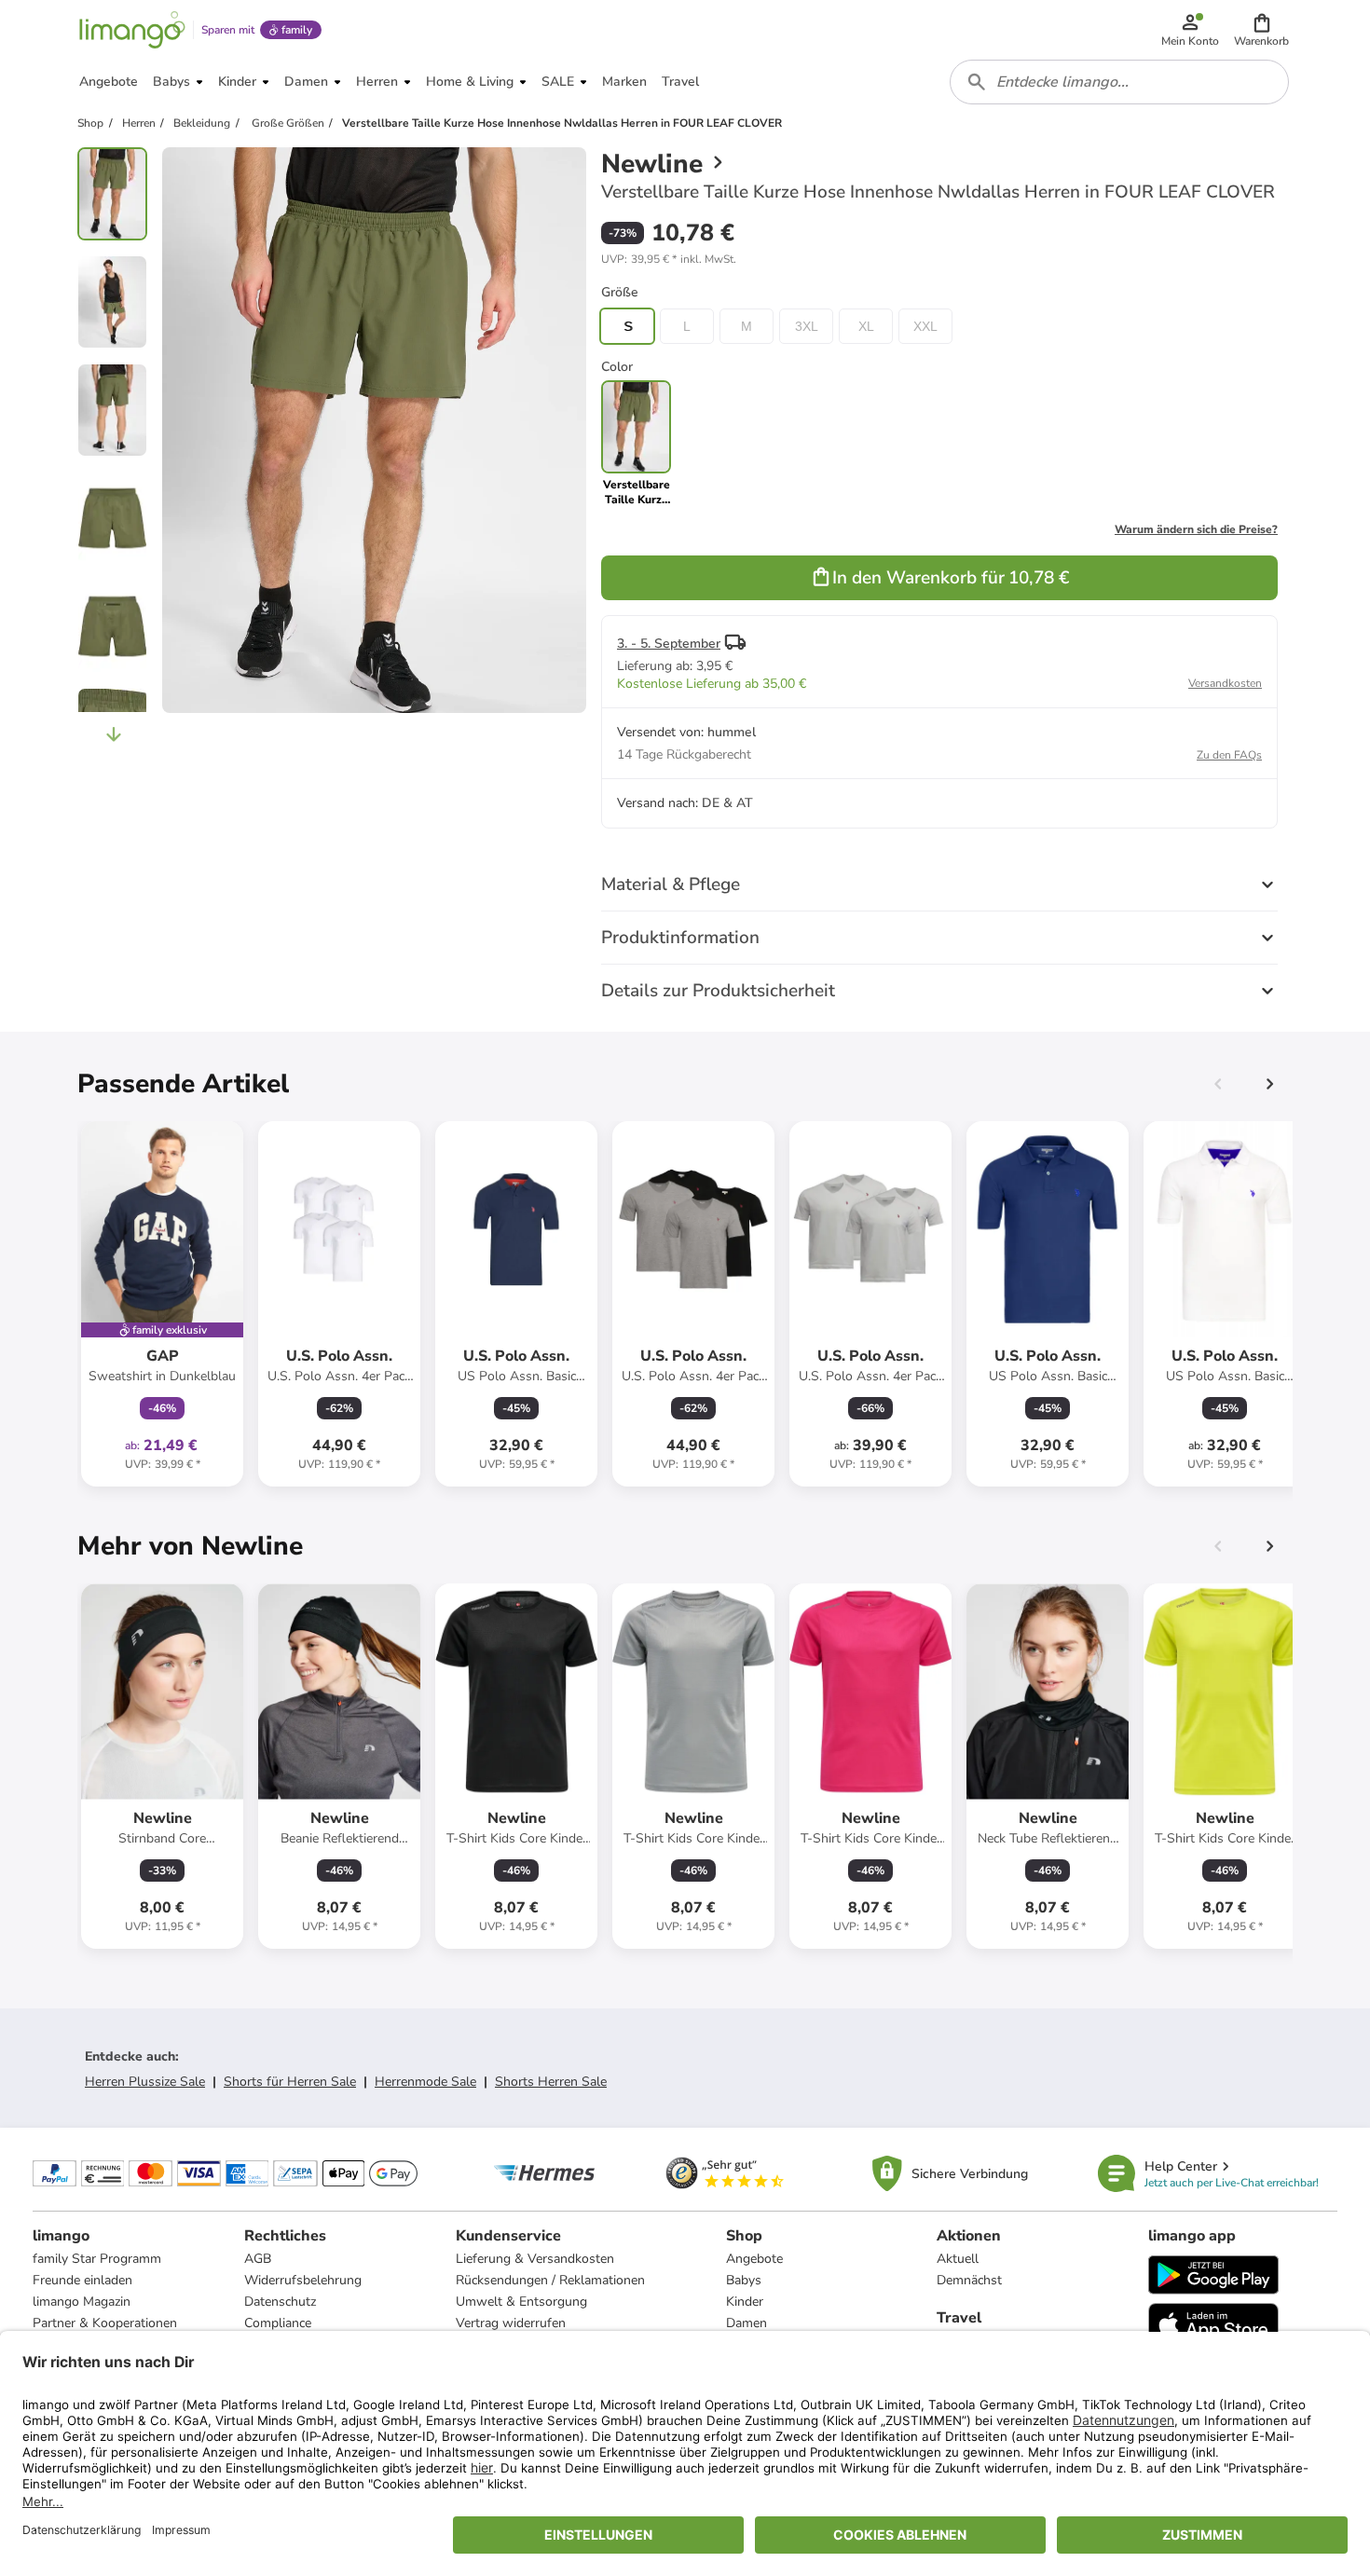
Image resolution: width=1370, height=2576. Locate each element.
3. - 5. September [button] (669, 644)
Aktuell (958, 2259)
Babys (744, 2280)
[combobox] (1119, 82)
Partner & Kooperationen (105, 2323)
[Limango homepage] (132, 30)
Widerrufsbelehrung (303, 2280)
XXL (925, 326)
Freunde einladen (82, 2280)
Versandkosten (1225, 683)
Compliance (278, 2323)
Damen (747, 2323)
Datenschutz (280, 2302)
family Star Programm (97, 2259)
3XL (807, 326)
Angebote (754, 2259)
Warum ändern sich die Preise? (1196, 529)
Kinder (745, 2302)
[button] (1261, 30)
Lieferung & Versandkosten (535, 2259)
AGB (258, 2259)
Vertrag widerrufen (511, 2323)
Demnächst (969, 2280)
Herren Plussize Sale (145, 2082)
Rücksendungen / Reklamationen (550, 2280)
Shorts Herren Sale (551, 2082)
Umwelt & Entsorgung (521, 2302)
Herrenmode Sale (425, 2082)
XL (866, 326)
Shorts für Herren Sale (290, 2082)
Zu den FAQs (1229, 755)
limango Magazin (82, 2302)
